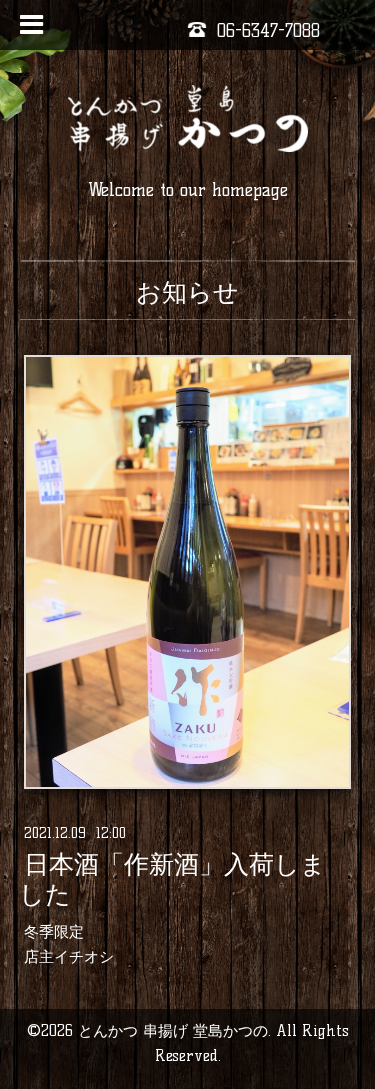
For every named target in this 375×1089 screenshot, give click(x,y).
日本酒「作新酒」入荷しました (172, 879)
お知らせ (187, 292)
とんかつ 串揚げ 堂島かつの (173, 1030)
